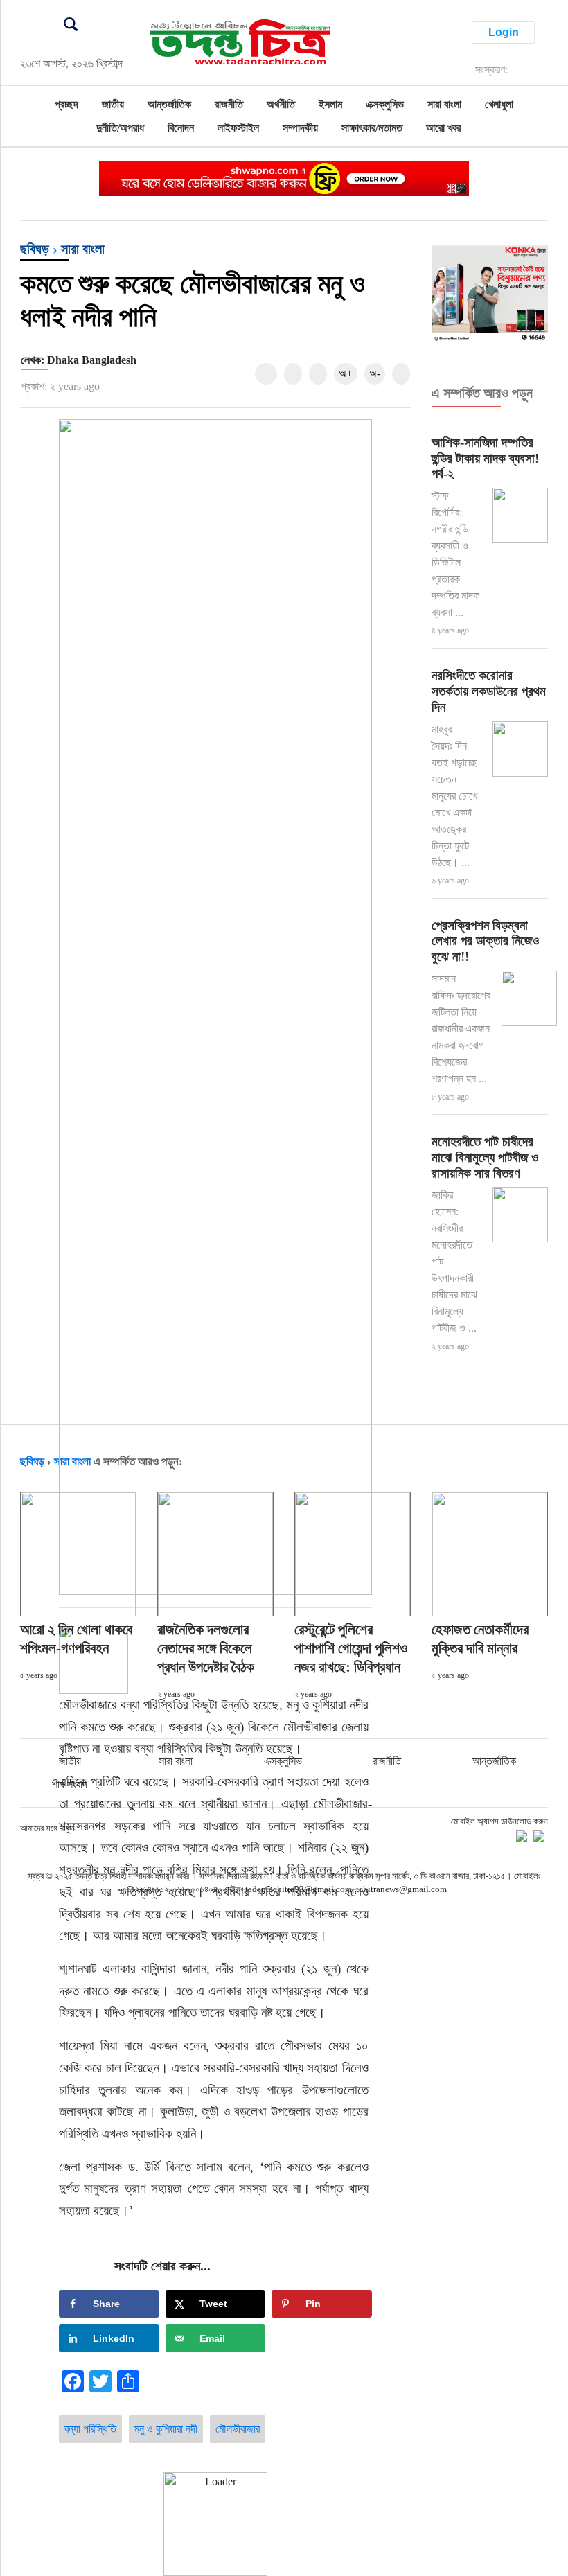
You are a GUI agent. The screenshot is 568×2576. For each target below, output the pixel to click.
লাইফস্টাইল (238, 128)
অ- (375, 373)
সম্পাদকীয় (300, 128)
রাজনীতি (229, 104)
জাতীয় (113, 104)
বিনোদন (181, 128)
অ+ (346, 373)
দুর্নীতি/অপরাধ (120, 128)
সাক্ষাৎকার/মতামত (372, 128)
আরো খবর (443, 128)
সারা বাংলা (444, 104)
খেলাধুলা (499, 104)
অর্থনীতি (281, 104)
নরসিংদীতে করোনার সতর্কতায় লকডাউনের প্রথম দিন (489, 691)
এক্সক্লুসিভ (385, 104)
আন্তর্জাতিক (169, 104)
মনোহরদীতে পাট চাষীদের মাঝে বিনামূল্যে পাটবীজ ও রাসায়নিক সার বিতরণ (485, 1157)
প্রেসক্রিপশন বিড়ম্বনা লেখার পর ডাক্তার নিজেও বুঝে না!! (485, 941)
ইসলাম (330, 104)
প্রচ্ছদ (66, 104)
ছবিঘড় (35, 249)
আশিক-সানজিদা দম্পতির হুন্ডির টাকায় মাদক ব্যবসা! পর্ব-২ (485, 458)
